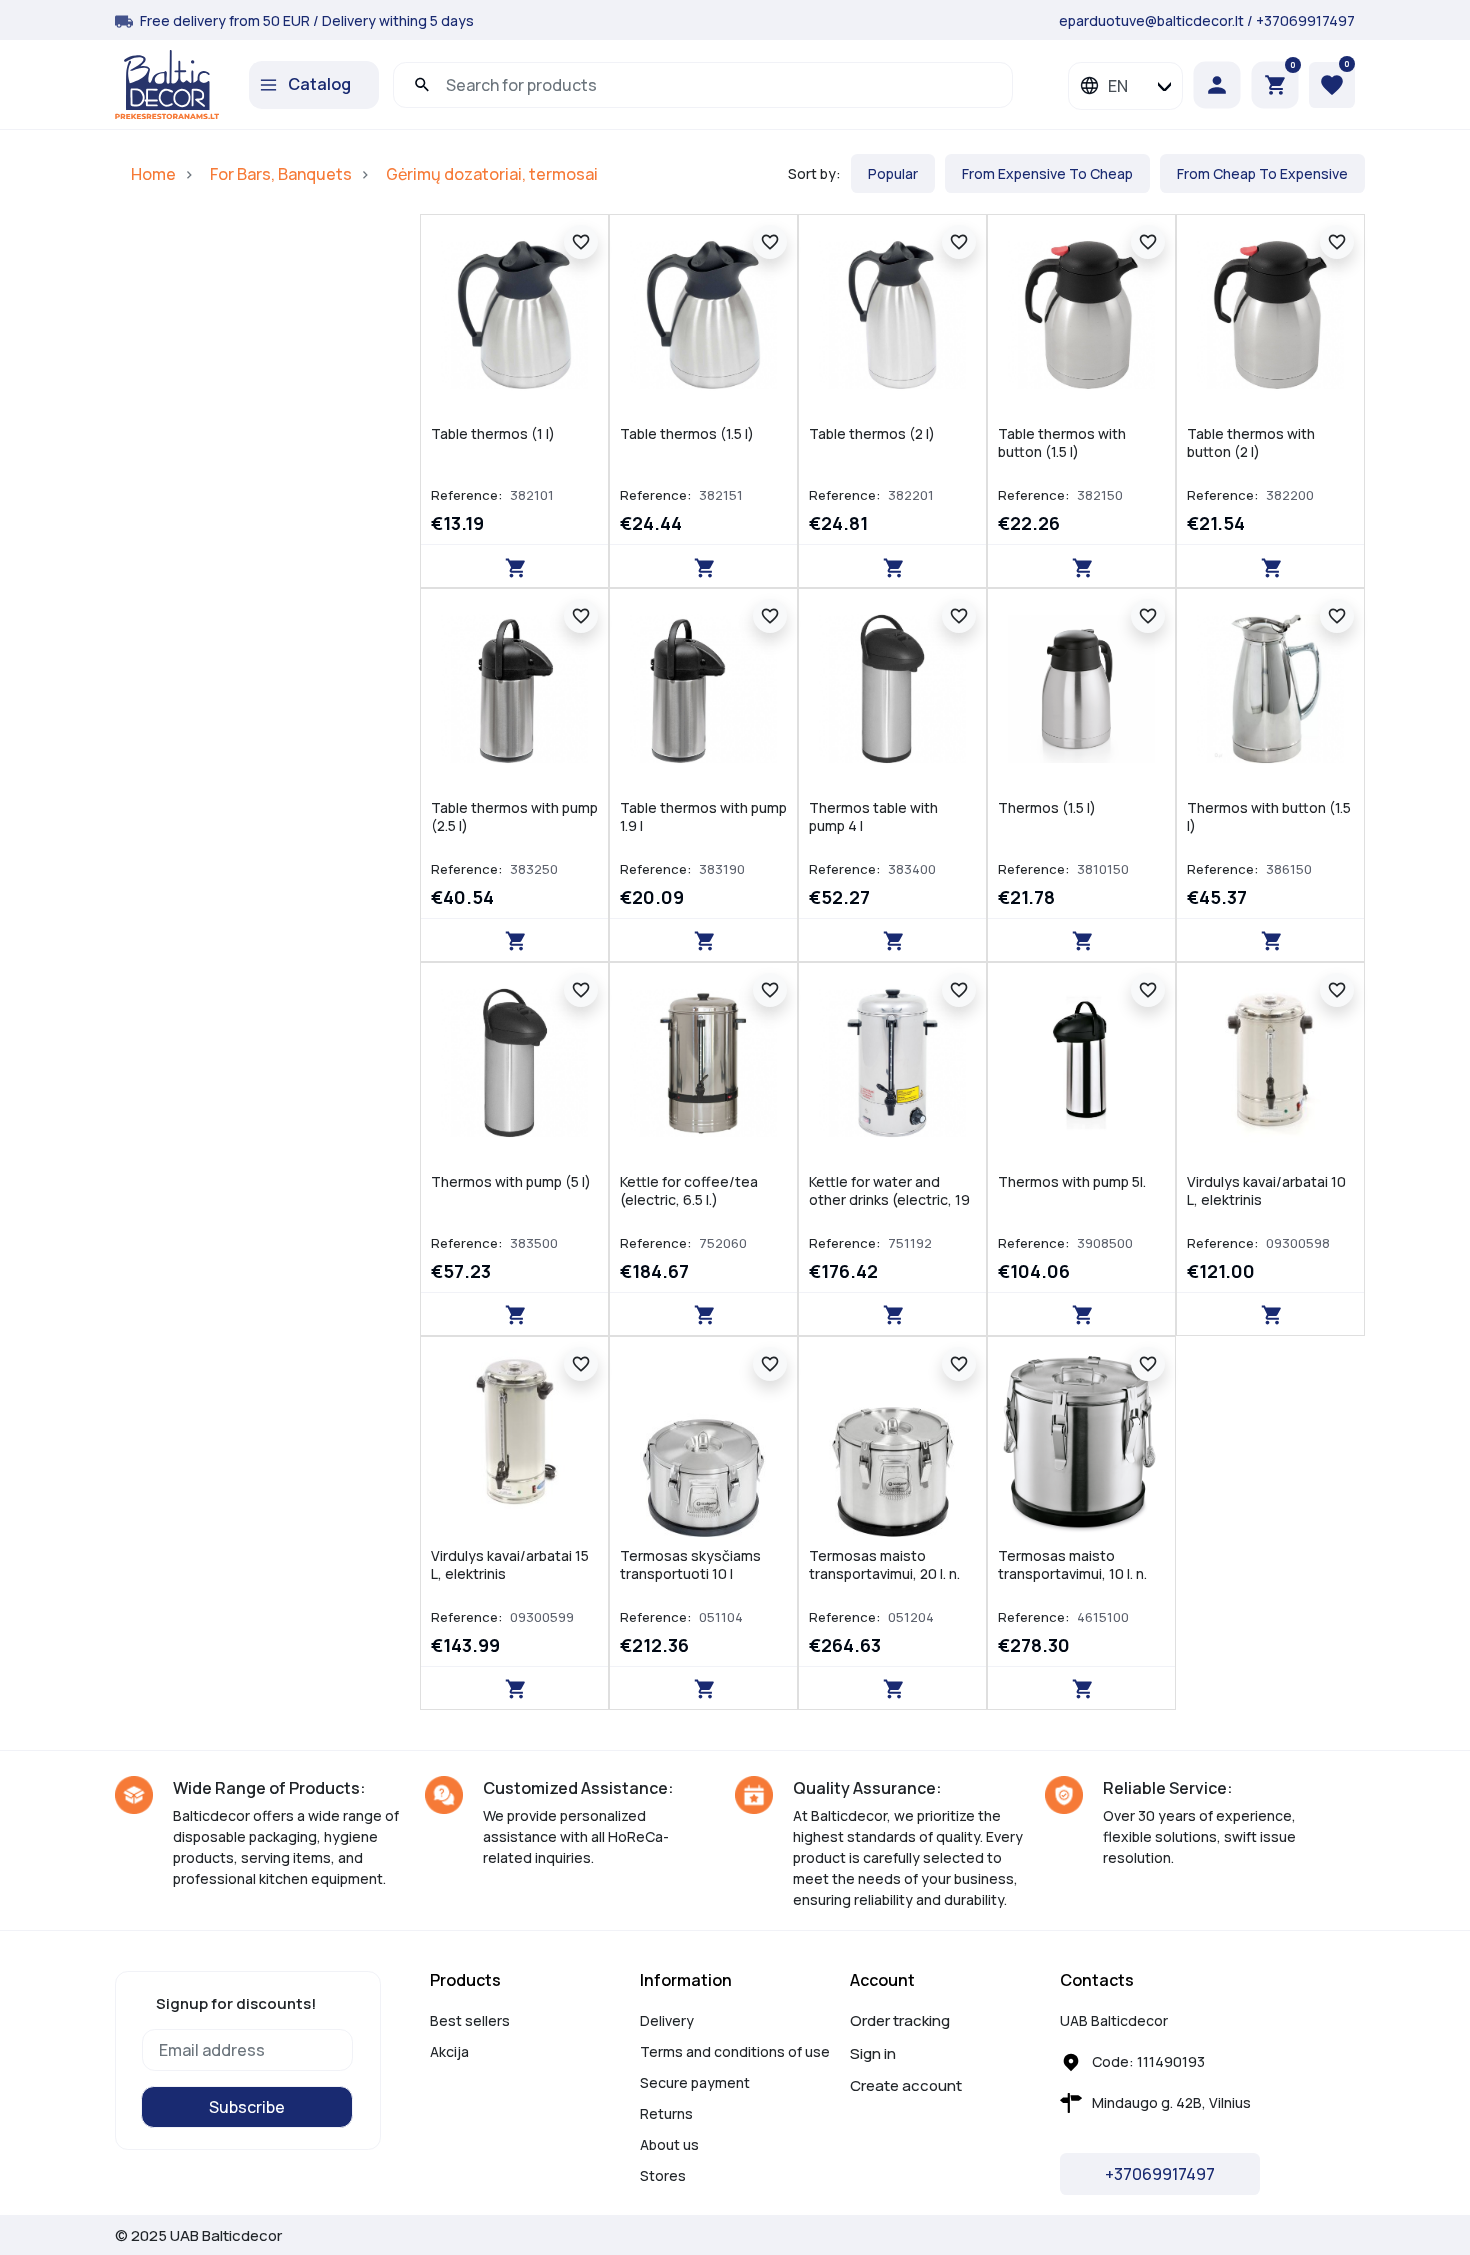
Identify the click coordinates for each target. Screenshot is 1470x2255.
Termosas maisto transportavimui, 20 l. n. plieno (884, 1573)
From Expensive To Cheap (1047, 173)
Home (153, 174)
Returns (666, 2113)
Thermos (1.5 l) (1047, 807)
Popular (893, 173)
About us (669, 2144)
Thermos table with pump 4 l (873, 816)
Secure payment (695, 2082)
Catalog (319, 84)
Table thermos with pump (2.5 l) (514, 816)
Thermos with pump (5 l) (511, 1181)
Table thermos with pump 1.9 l (703, 816)
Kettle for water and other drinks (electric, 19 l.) (889, 1199)
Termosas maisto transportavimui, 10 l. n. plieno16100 (1072, 1573)
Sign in (873, 2053)
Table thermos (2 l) (872, 433)
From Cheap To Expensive (1262, 173)
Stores (663, 2175)
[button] (1275, 85)
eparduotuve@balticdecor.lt (1151, 20)
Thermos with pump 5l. (1072, 1181)
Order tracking (900, 2020)
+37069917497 (1305, 20)
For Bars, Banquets (281, 174)
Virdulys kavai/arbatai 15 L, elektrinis (510, 1564)
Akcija (449, 2051)
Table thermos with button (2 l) (1251, 442)
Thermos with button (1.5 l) (1269, 816)
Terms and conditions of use (735, 2051)
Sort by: (814, 173)
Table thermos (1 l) (493, 433)
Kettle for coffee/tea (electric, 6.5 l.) (689, 1190)
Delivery (667, 2020)
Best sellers (470, 2020)
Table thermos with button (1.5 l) (1062, 442)
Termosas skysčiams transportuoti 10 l (690, 1564)
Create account (906, 2085)
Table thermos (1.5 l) (687, 433)
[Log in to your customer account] (1222, 85)
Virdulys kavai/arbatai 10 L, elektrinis (1266, 1190)
